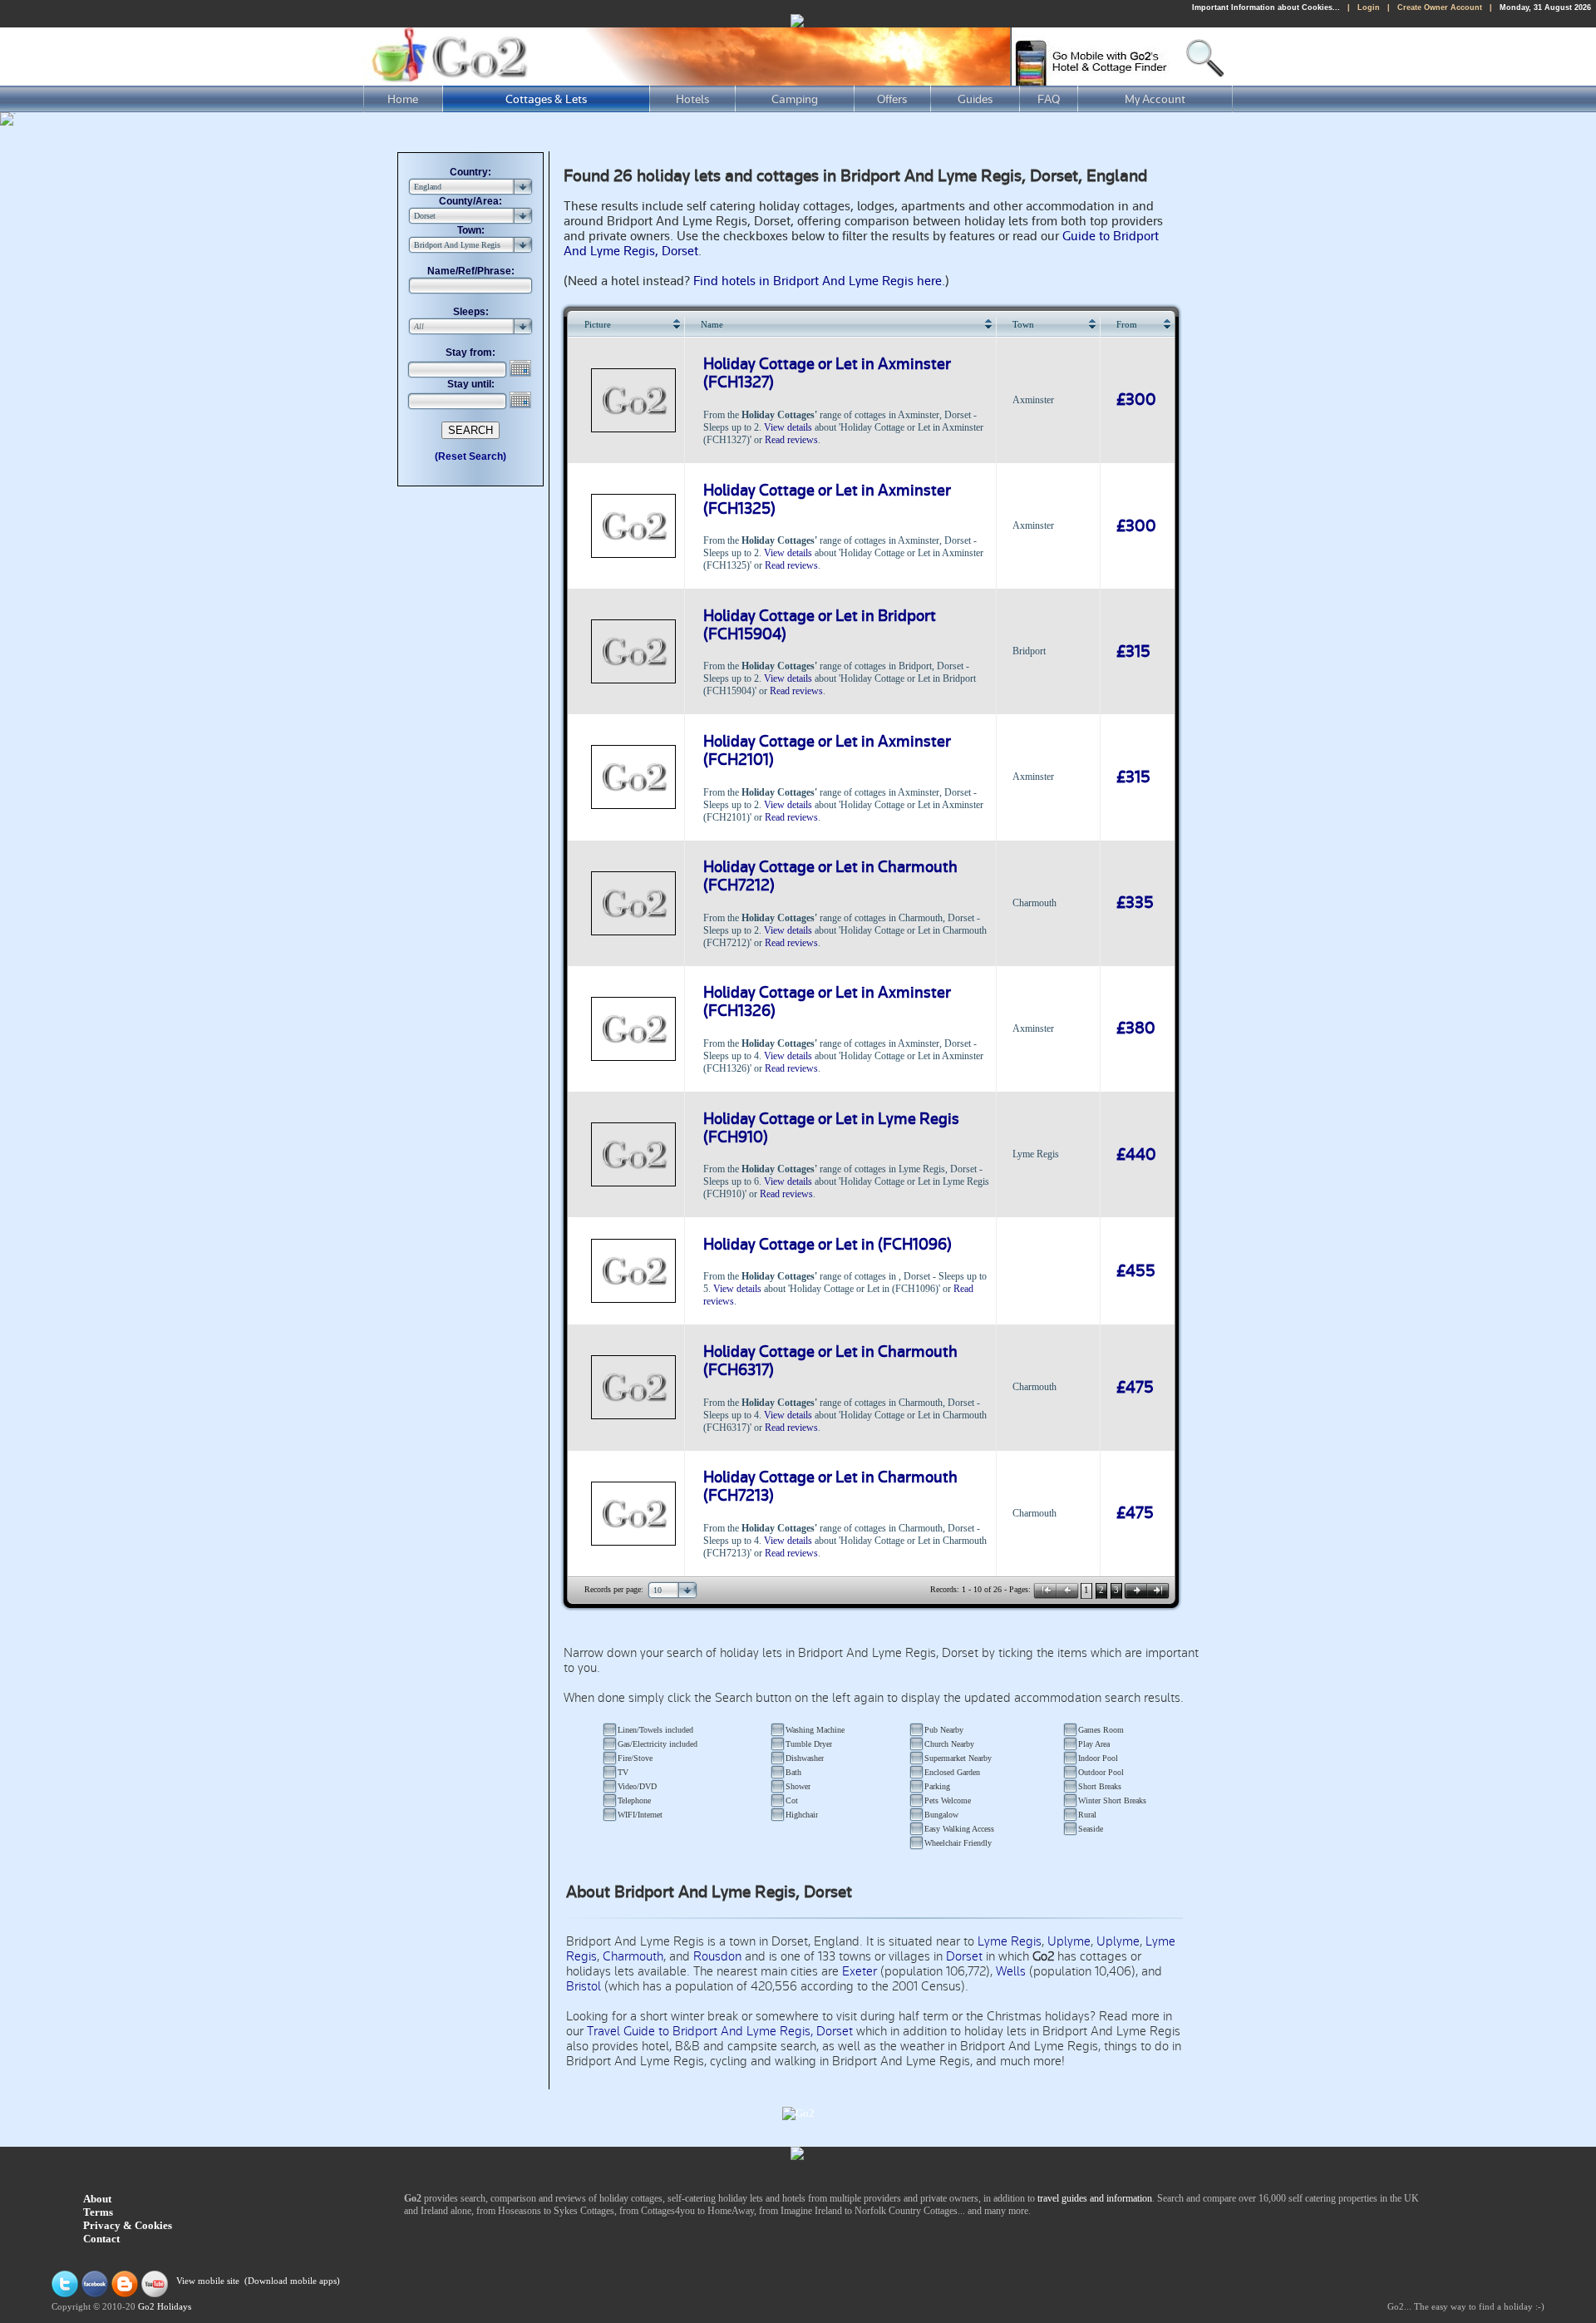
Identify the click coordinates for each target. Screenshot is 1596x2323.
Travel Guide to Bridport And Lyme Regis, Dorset (720, 2031)
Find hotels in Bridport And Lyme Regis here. (819, 281)
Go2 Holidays (165, 2307)
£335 (1135, 903)
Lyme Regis (1010, 1941)
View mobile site (208, 2282)
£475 (1135, 1388)
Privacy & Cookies (128, 2225)
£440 (1136, 1155)
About (97, 2199)
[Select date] (522, 368)
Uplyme (1069, 1941)
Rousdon (717, 1956)
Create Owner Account (1440, 7)
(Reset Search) (470, 456)
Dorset (964, 1956)
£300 (1136, 400)
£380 (1136, 1028)
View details (788, 427)
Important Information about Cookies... (1266, 7)
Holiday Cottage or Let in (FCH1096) (828, 1245)
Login (1369, 7)
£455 (1136, 1271)
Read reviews (791, 440)
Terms (98, 2212)
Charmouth (633, 1956)
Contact (101, 2239)
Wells (1011, 1971)
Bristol (584, 1986)
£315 (1133, 652)
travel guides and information (1095, 2198)
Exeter (860, 1971)
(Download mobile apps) (292, 2282)
